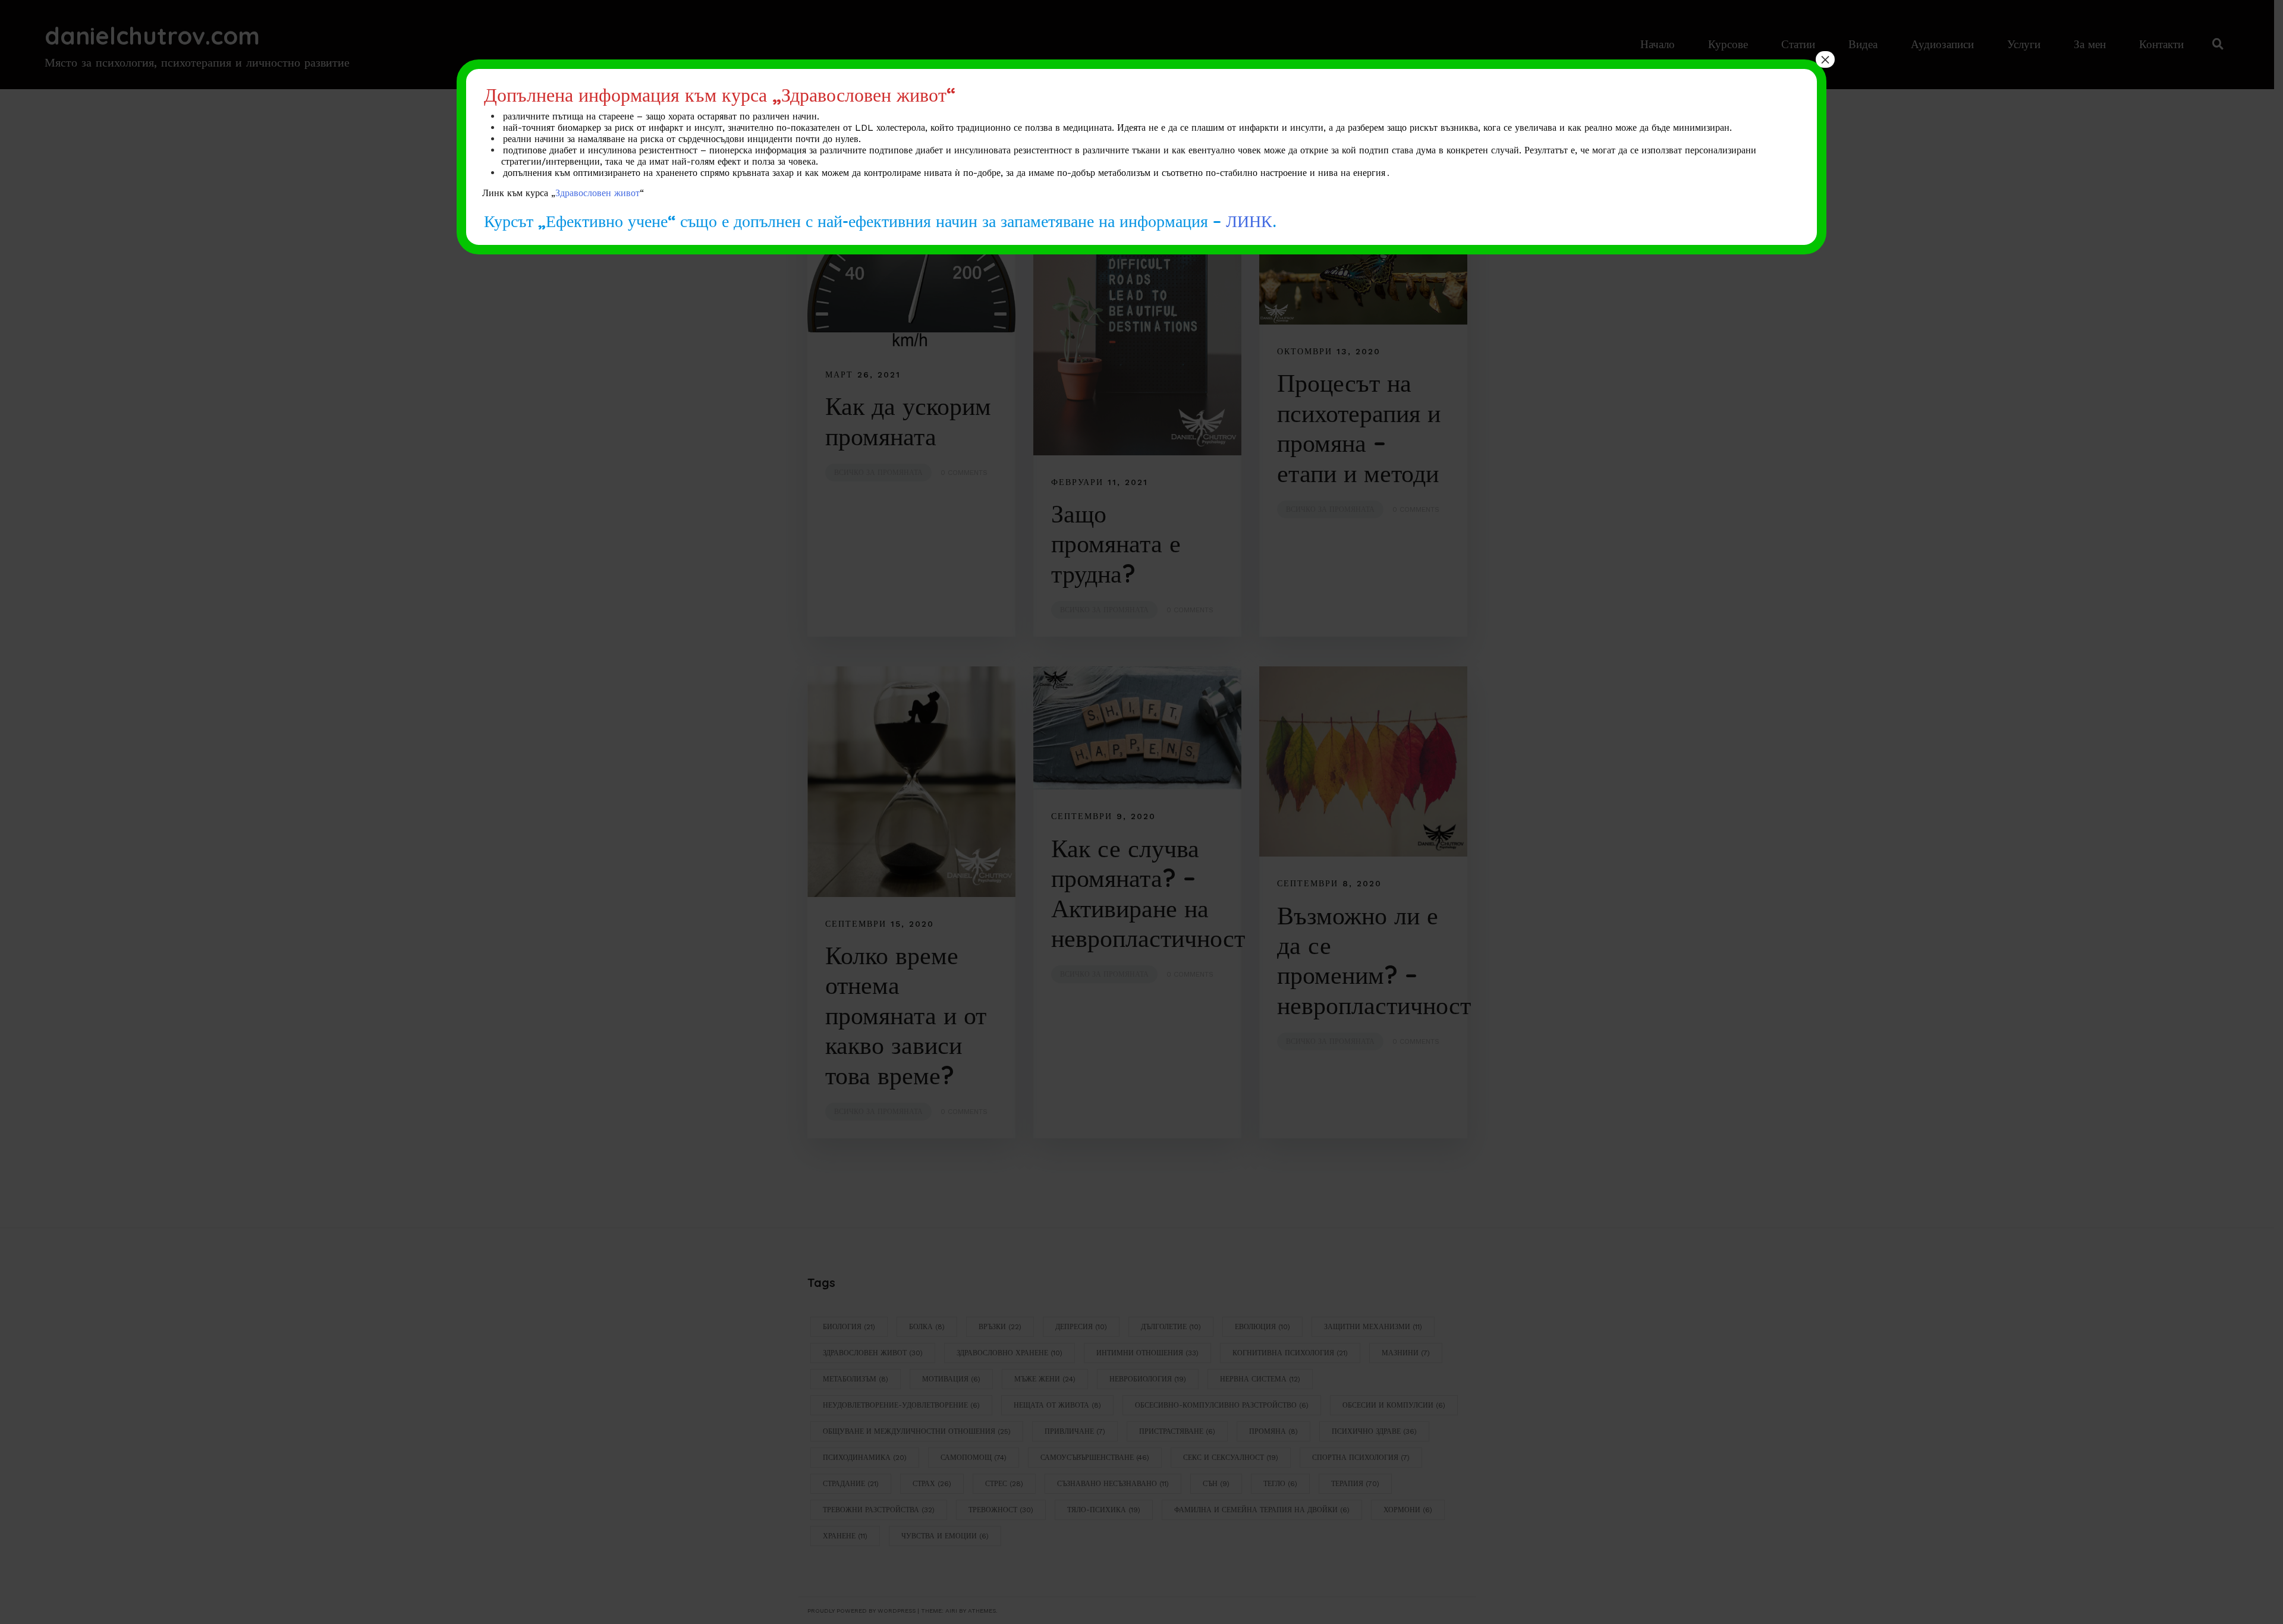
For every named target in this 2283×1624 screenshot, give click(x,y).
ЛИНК (1249, 220)
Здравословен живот (598, 193)
